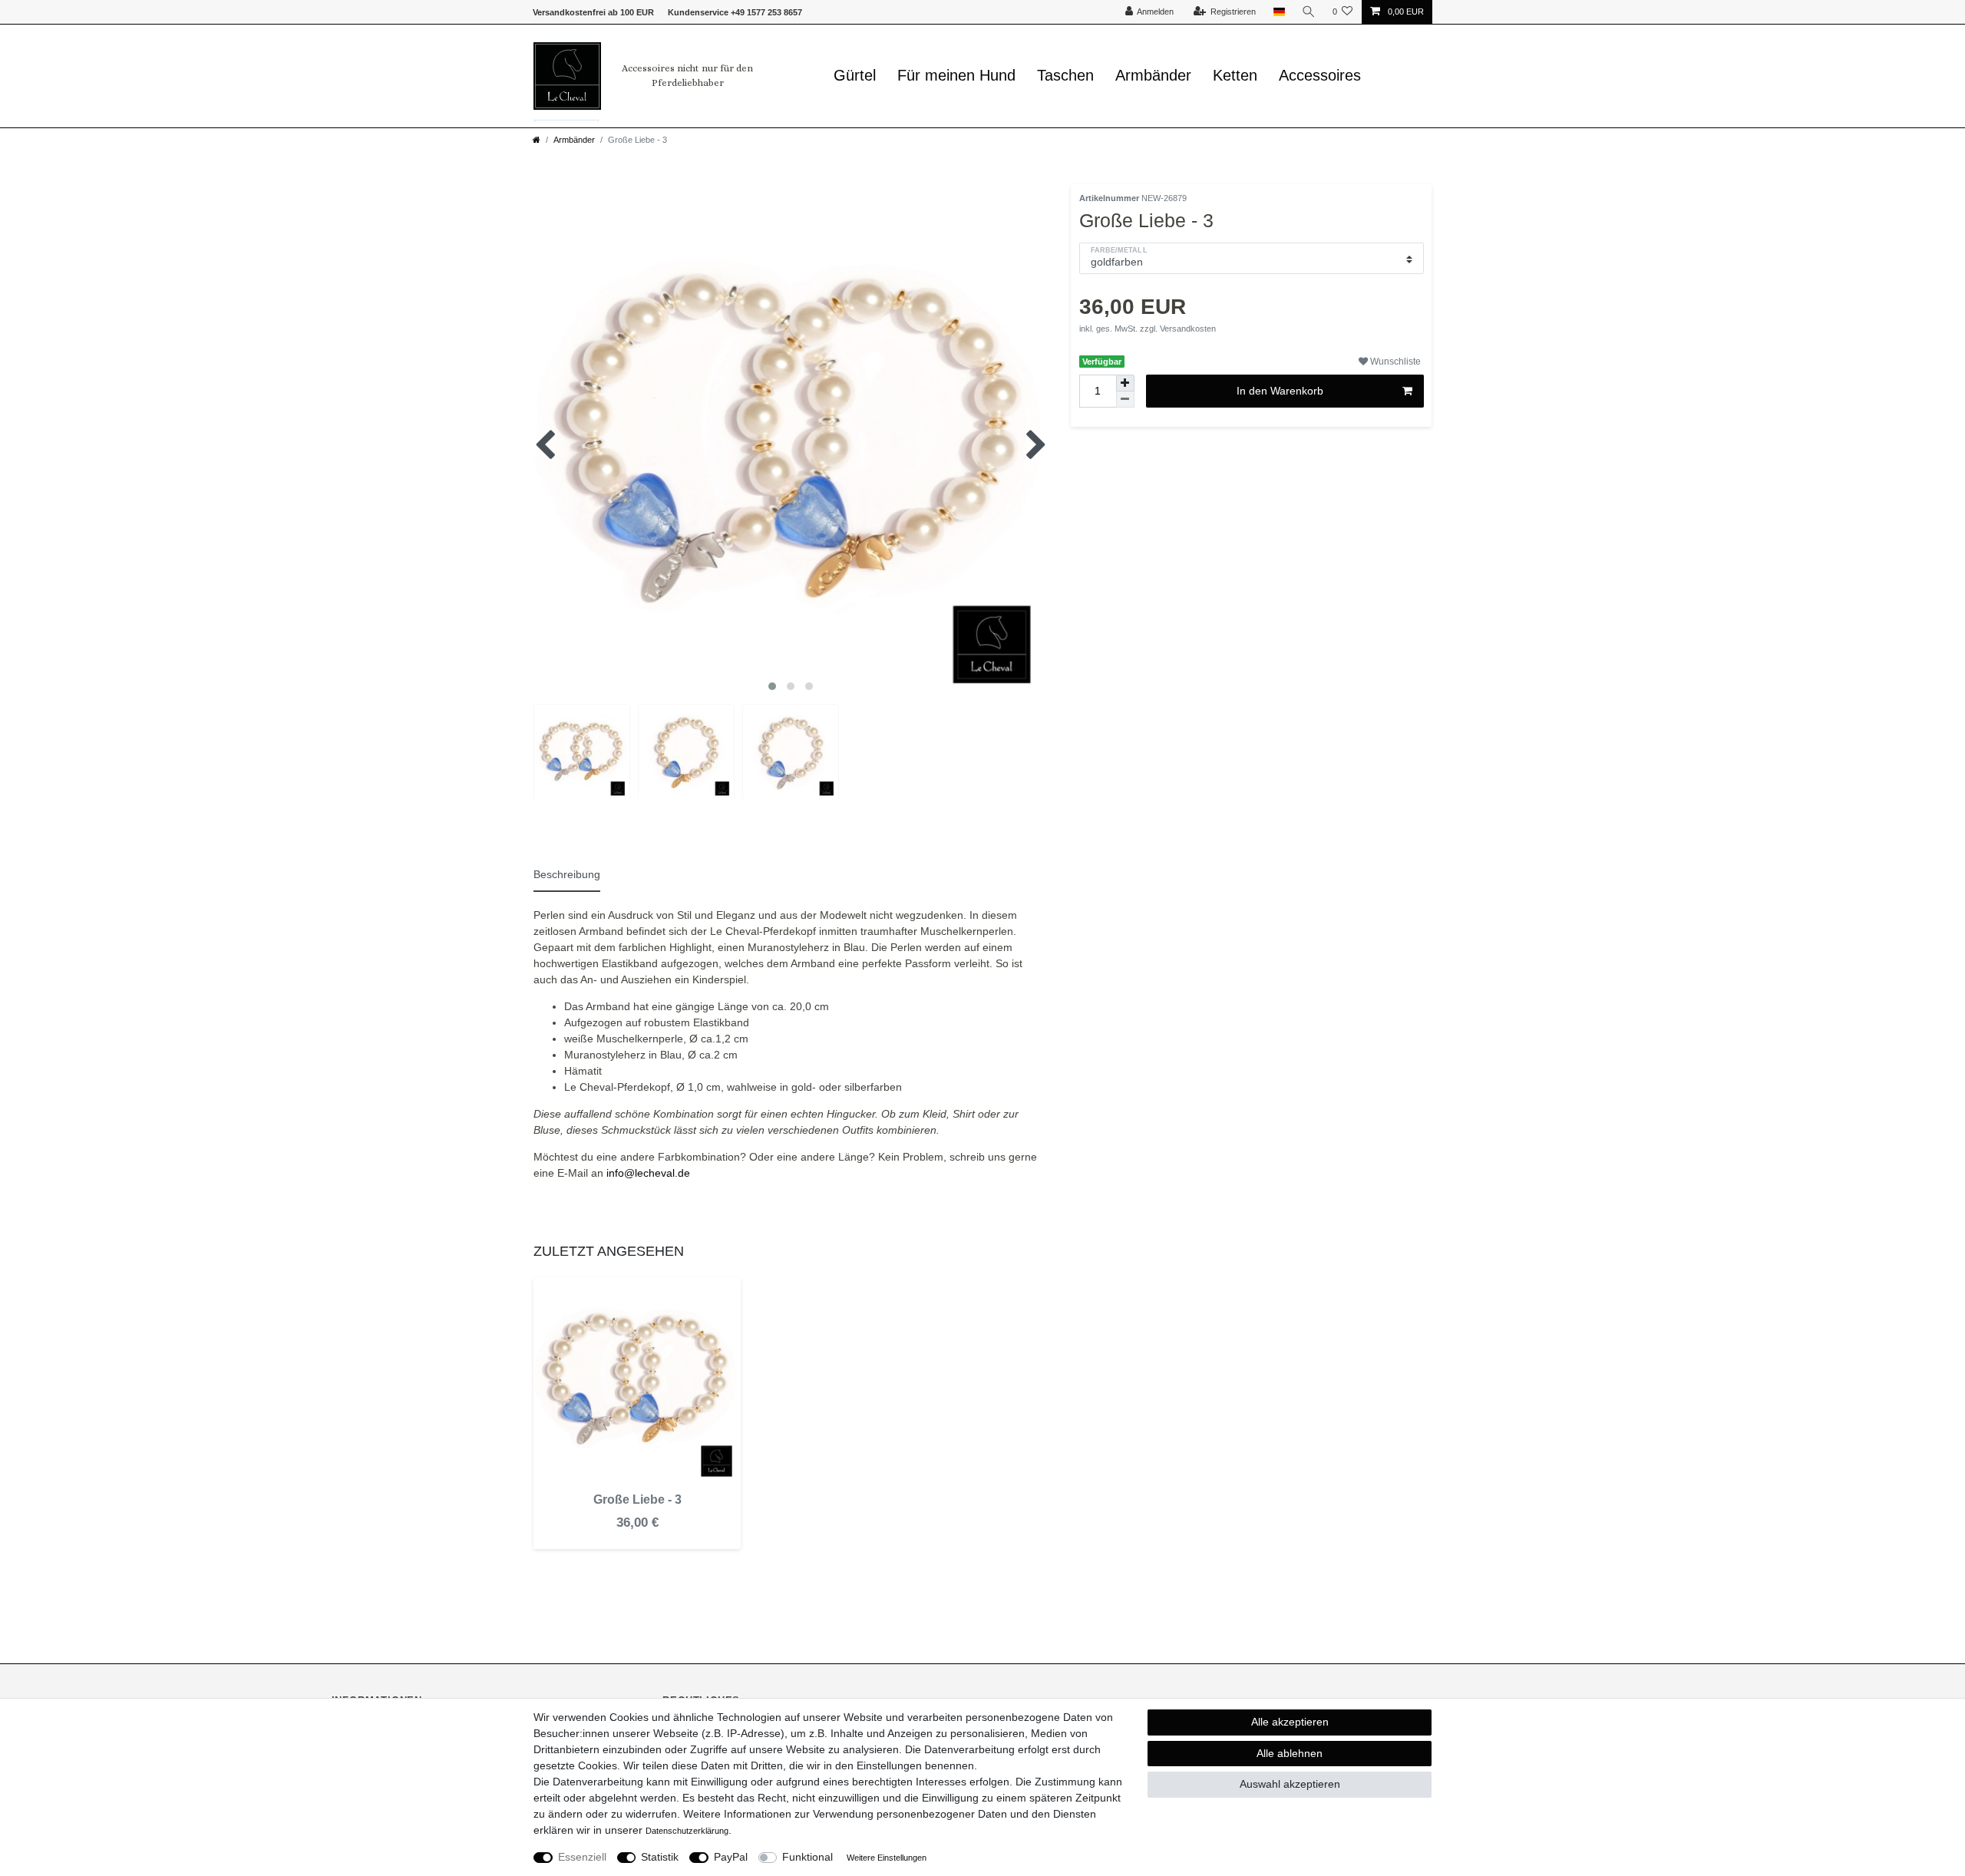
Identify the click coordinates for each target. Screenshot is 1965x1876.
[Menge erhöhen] (1125, 383)
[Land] (1278, 12)
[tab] (574, 873)
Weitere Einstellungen (887, 1858)
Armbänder (1153, 75)
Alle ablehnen (1290, 1753)
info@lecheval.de (648, 1173)
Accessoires (1320, 75)
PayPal (731, 1857)
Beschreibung (567, 874)
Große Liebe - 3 (637, 1499)
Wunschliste (1394, 362)
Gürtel (855, 75)
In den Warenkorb (1280, 391)
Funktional (807, 1857)
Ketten (1235, 75)
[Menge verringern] (1125, 400)
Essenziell (582, 1857)
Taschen (1065, 75)
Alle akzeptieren (1290, 1722)
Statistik (660, 1857)
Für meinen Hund (956, 75)
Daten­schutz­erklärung (687, 1831)
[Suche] (1309, 12)
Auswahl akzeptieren (1290, 1784)
